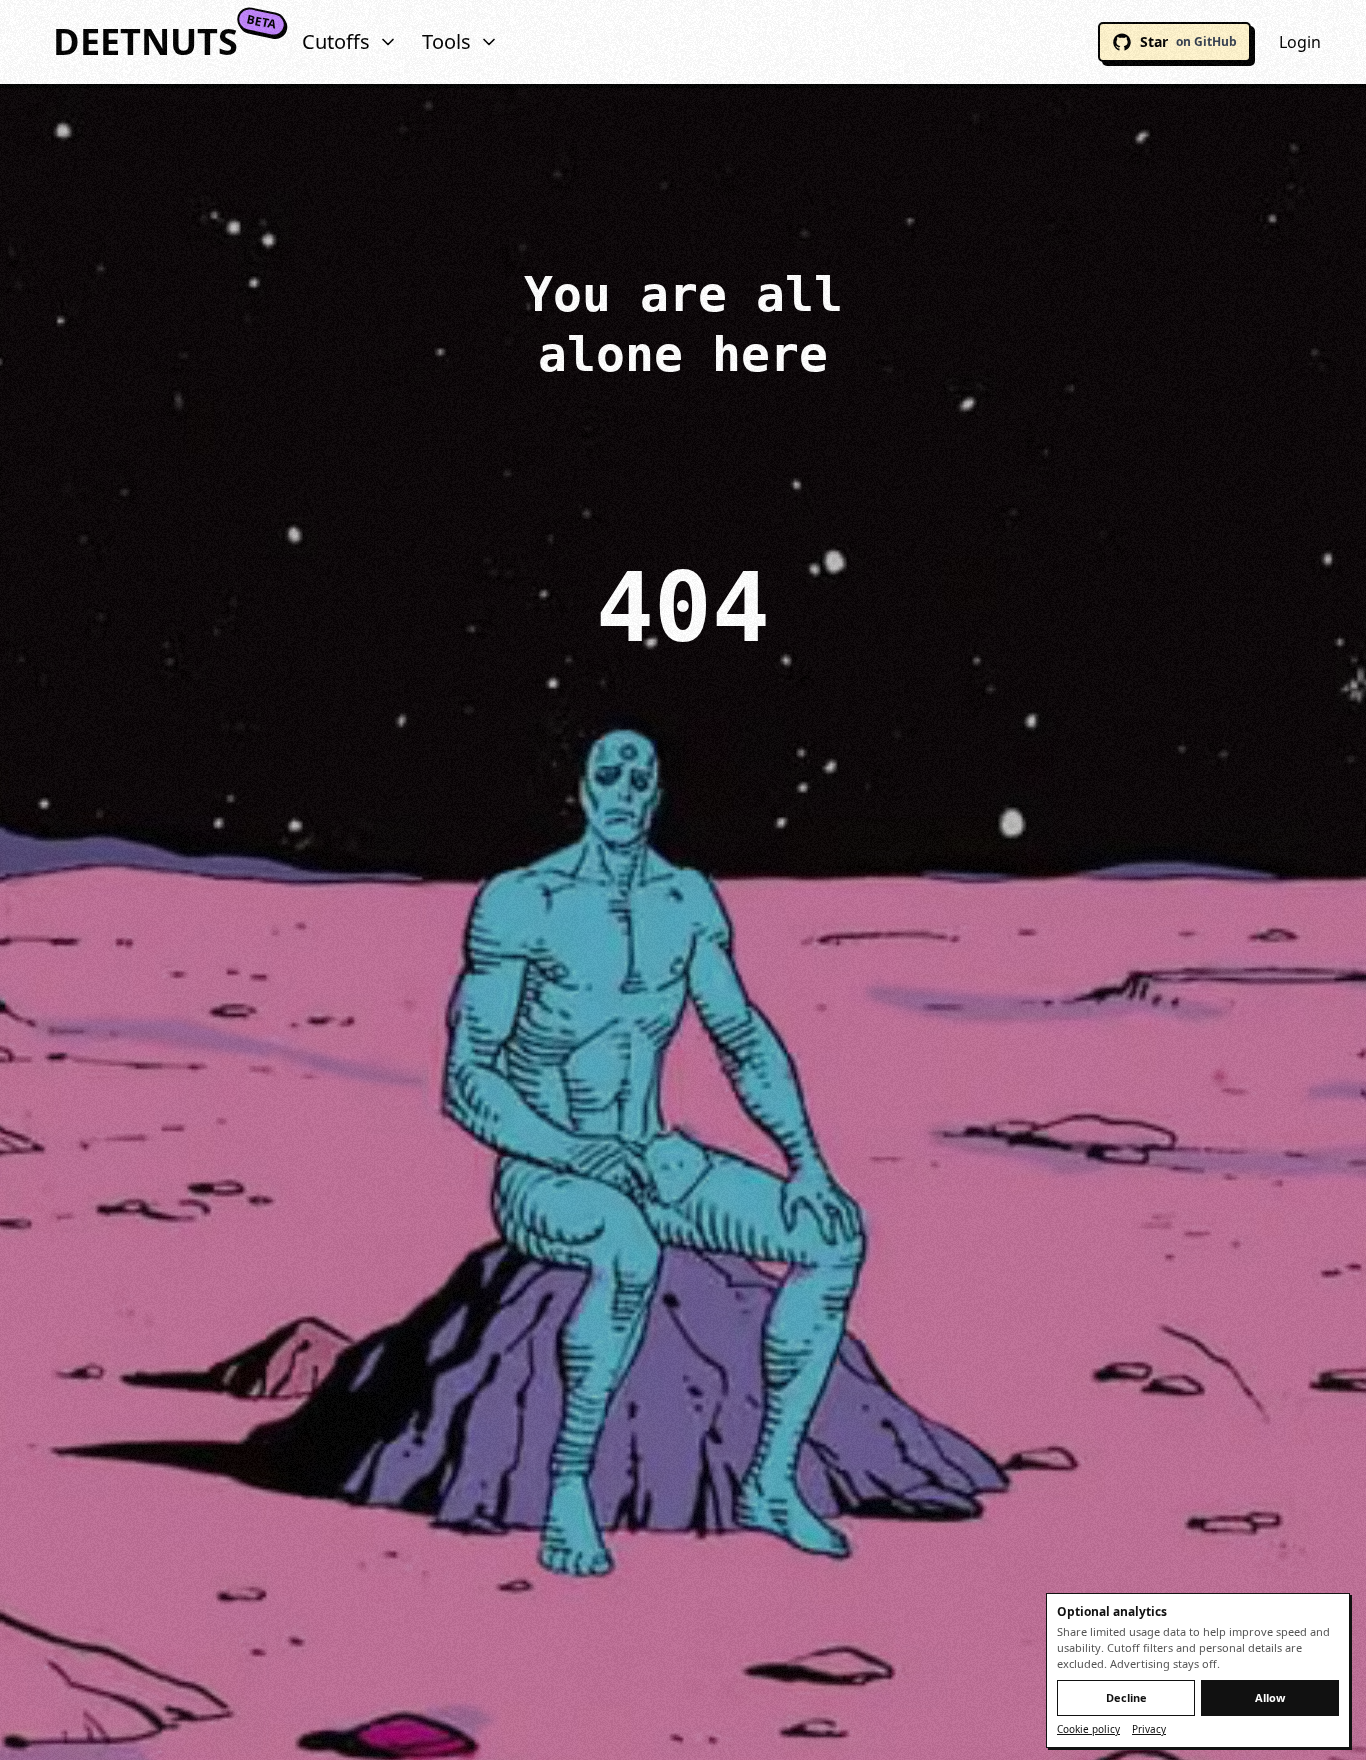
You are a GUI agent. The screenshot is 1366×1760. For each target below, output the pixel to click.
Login (1300, 42)
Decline (1126, 1697)
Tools (446, 41)
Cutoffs (336, 41)
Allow (1270, 1697)
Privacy (1149, 1729)
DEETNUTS (145, 42)
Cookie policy (1088, 1729)
